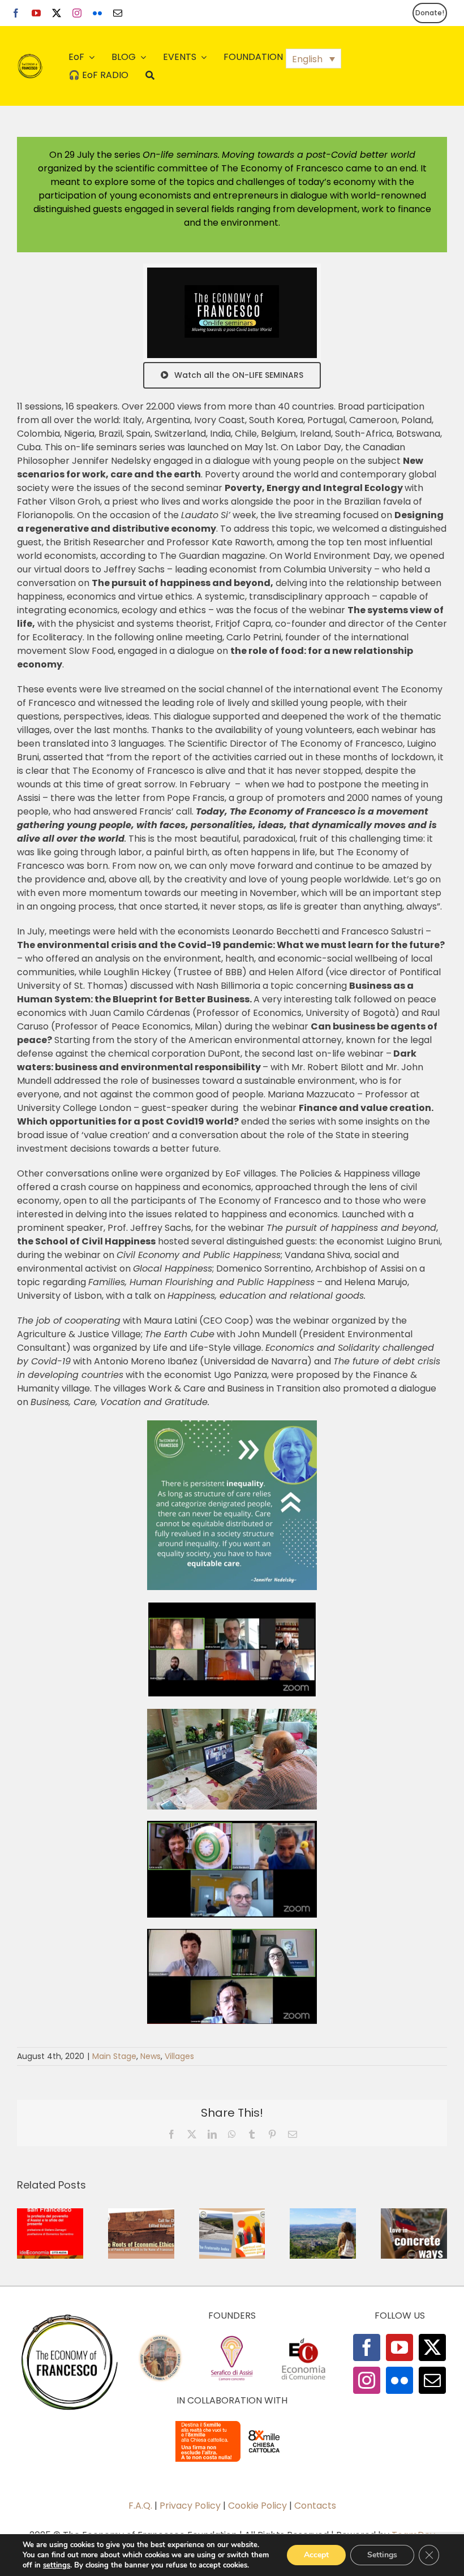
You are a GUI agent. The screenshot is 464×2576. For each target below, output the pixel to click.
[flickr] (97, 13)
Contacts (315, 2506)
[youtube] (36, 13)
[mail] (118, 13)
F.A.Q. (140, 2506)
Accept (316, 2555)
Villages (179, 2056)
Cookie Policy (257, 2506)
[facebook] (16, 13)
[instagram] (77, 13)
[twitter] (57, 13)
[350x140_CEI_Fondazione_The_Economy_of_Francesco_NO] (232, 2423)
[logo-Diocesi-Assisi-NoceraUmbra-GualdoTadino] (160, 2338)
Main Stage (114, 2056)
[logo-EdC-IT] (303, 2338)
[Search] (150, 75)
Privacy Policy (190, 2506)
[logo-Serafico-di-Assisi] (232, 2338)
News (151, 2056)
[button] (313, 59)
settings (57, 2565)
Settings (382, 2555)
